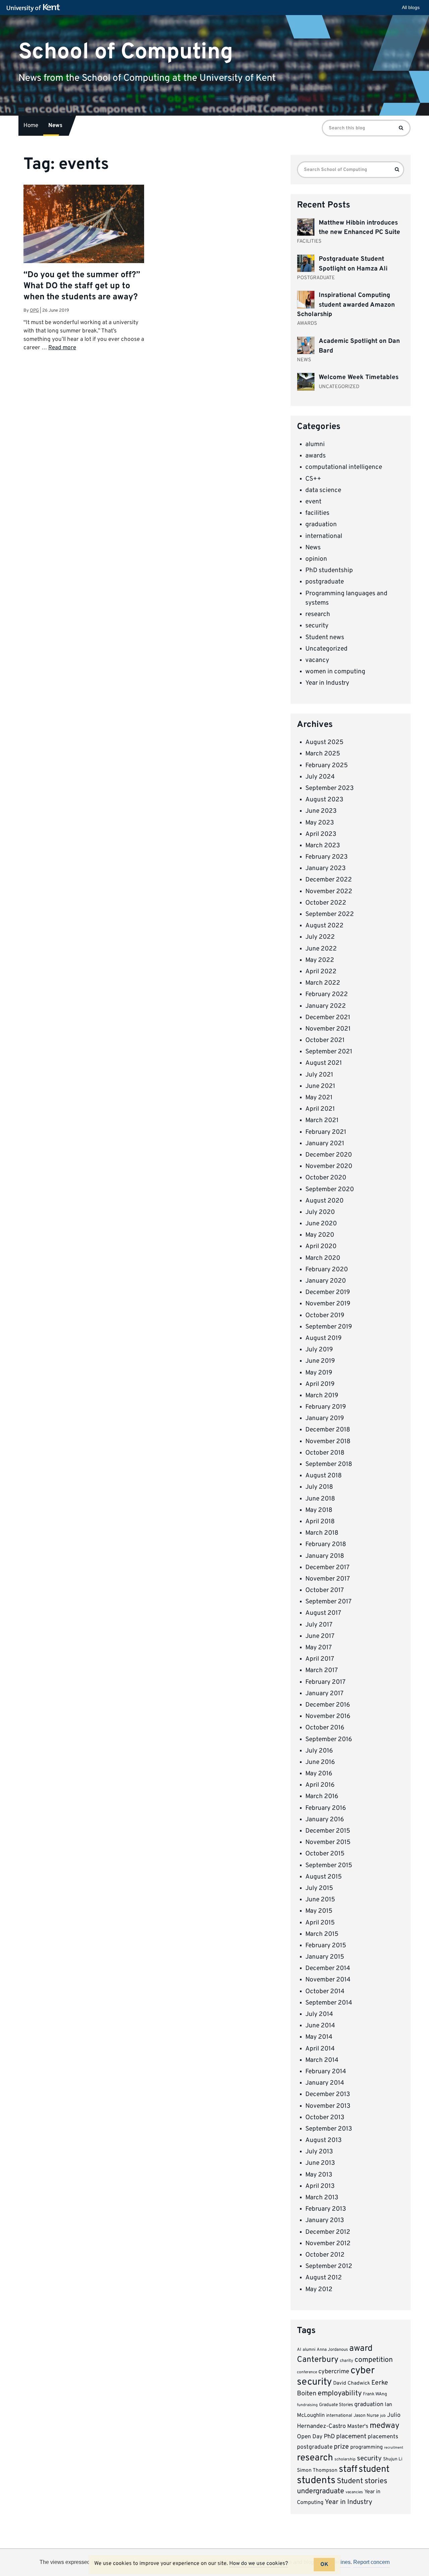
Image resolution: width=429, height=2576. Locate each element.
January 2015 (325, 1957)
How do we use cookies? (259, 2564)
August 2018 (324, 1476)
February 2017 (325, 1682)
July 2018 (319, 1487)
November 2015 (328, 1842)
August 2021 (324, 1063)
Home (31, 126)
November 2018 (328, 1442)
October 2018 (325, 1453)
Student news (325, 637)
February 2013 (326, 2209)
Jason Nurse (366, 2416)
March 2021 (322, 1120)
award (361, 2349)
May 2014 (319, 2037)
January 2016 (325, 1820)
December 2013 (328, 2094)
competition (374, 2360)
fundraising (307, 2405)
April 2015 (320, 1923)
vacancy (317, 660)
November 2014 (328, 1980)
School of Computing (126, 52)
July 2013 (319, 2152)
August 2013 (323, 2140)
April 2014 (320, 2049)
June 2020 (321, 1224)
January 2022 (326, 1006)
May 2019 (319, 1373)
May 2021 (319, 1098)
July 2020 (320, 1212)
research (318, 614)
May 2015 (319, 1911)
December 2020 (329, 1155)
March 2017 (322, 1670)
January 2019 (325, 1418)
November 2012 (328, 2244)
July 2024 (320, 777)
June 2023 (321, 811)
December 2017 (327, 1568)
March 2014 (322, 2060)
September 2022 (330, 914)
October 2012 (325, 2255)
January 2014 (325, 2083)
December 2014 (328, 1968)
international (324, 536)
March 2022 (323, 983)
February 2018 (326, 1544)
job (383, 2416)
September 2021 (329, 1052)
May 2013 (319, 2175)
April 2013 (320, 2186)
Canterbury (318, 2360)
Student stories (362, 2481)
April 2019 (320, 1384)
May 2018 (319, 1510)
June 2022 (321, 949)
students (316, 2481)
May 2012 (319, 2289)
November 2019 (328, 1304)
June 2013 (320, 2163)
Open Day (310, 2437)
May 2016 (319, 1774)
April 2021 (320, 1109)
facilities (317, 513)
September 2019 (329, 1327)
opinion (316, 559)
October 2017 (325, 1590)
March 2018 (322, 1533)
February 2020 (327, 1270)
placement (351, 2437)
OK (324, 2565)
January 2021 (325, 1144)
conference (307, 2372)
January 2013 (325, 2220)
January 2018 (325, 1556)
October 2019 (325, 1315)
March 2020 (323, 1258)
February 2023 (326, 857)
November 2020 (329, 1166)
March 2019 (322, 1396)
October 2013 (325, 2118)
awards (316, 456)
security (317, 626)
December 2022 (329, 880)
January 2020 (326, 1281)
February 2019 (326, 1407)
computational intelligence (344, 467)
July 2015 (319, 1888)
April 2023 (321, 834)
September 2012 (329, 2266)
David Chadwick (352, 2383)
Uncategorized (326, 649)
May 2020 (320, 1235)
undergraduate (321, 2491)
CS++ (313, 479)
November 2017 (328, 1579)
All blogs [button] (411, 7)
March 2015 (322, 1934)
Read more (62, 348)
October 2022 (326, 903)
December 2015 (328, 1831)
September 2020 (330, 1189)
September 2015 (329, 1865)
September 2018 (329, 1464)
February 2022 (327, 994)
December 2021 (328, 1018)
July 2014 (319, 2014)
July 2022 (320, 937)
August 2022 (324, 926)
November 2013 (328, 2106)
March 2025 (323, 754)
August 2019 (323, 1338)
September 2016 (329, 1739)
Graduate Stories (336, 2405)
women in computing (335, 672)
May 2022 (320, 960)
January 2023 (325, 868)
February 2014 (326, 2072)
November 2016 (328, 1716)
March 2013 (322, 2198)
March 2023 (323, 846)
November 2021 (328, 1029)
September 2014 (329, 2003)
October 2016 (325, 1728)
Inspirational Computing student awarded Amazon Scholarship (346, 305)
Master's (358, 2426)
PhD (329, 2437)
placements (383, 2437)
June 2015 (320, 1900)
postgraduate (325, 582)
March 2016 (322, 1796)
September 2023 (329, 788)
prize (341, 2447)
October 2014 (325, 1991)
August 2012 (324, 2278)
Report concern (372, 2562)
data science (323, 490)
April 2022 (321, 972)
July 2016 (319, 1751)
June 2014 (320, 2026)
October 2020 (326, 1178)
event (313, 502)
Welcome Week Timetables (359, 377)
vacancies (354, 2492)
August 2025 (324, 742)
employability (340, 2394)
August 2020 (324, 1201)
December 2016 (328, 1705)
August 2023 (324, 800)
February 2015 (326, 1946)
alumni (315, 444)
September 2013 (329, 2129)
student (374, 2469)
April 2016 (320, 1785)
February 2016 (326, 1808)
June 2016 (320, 1762)
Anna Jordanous (332, 2350)
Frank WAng (375, 2394)
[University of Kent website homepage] (35, 8)
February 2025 (327, 765)
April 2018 (320, 1522)
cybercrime (334, 2372)
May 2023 (320, 823)
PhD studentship (329, 570)
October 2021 (325, 1040)
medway (385, 2426)
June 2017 (320, 1636)
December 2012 (328, 2232)
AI (299, 2350)
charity (347, 2361)
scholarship (345, 2459)
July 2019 (319, 1350)
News (55, 126)
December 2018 (328, 1430)
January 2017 (324, 1694)
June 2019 (320, 1361)
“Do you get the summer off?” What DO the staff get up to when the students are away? (82, 286)
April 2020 (321, 1246)
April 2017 (320, 1659)
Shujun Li (393, 2459)
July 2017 (319, 1625)
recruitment (394, 2448)
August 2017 (323, 1613)
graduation (321, 525)
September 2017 (328, 1602)
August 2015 (324, 1877)
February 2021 (326, 1132)
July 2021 (319, 1075)
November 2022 (329, 892)
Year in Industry (327, 683)
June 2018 (320, 1499)
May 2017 (319, 1648)
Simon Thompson (317, 2471)
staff (348, 2469)
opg (34, 311)
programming (366, 2447)
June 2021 (320, 1086)
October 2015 (325, 1854)
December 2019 (328, 1292)
